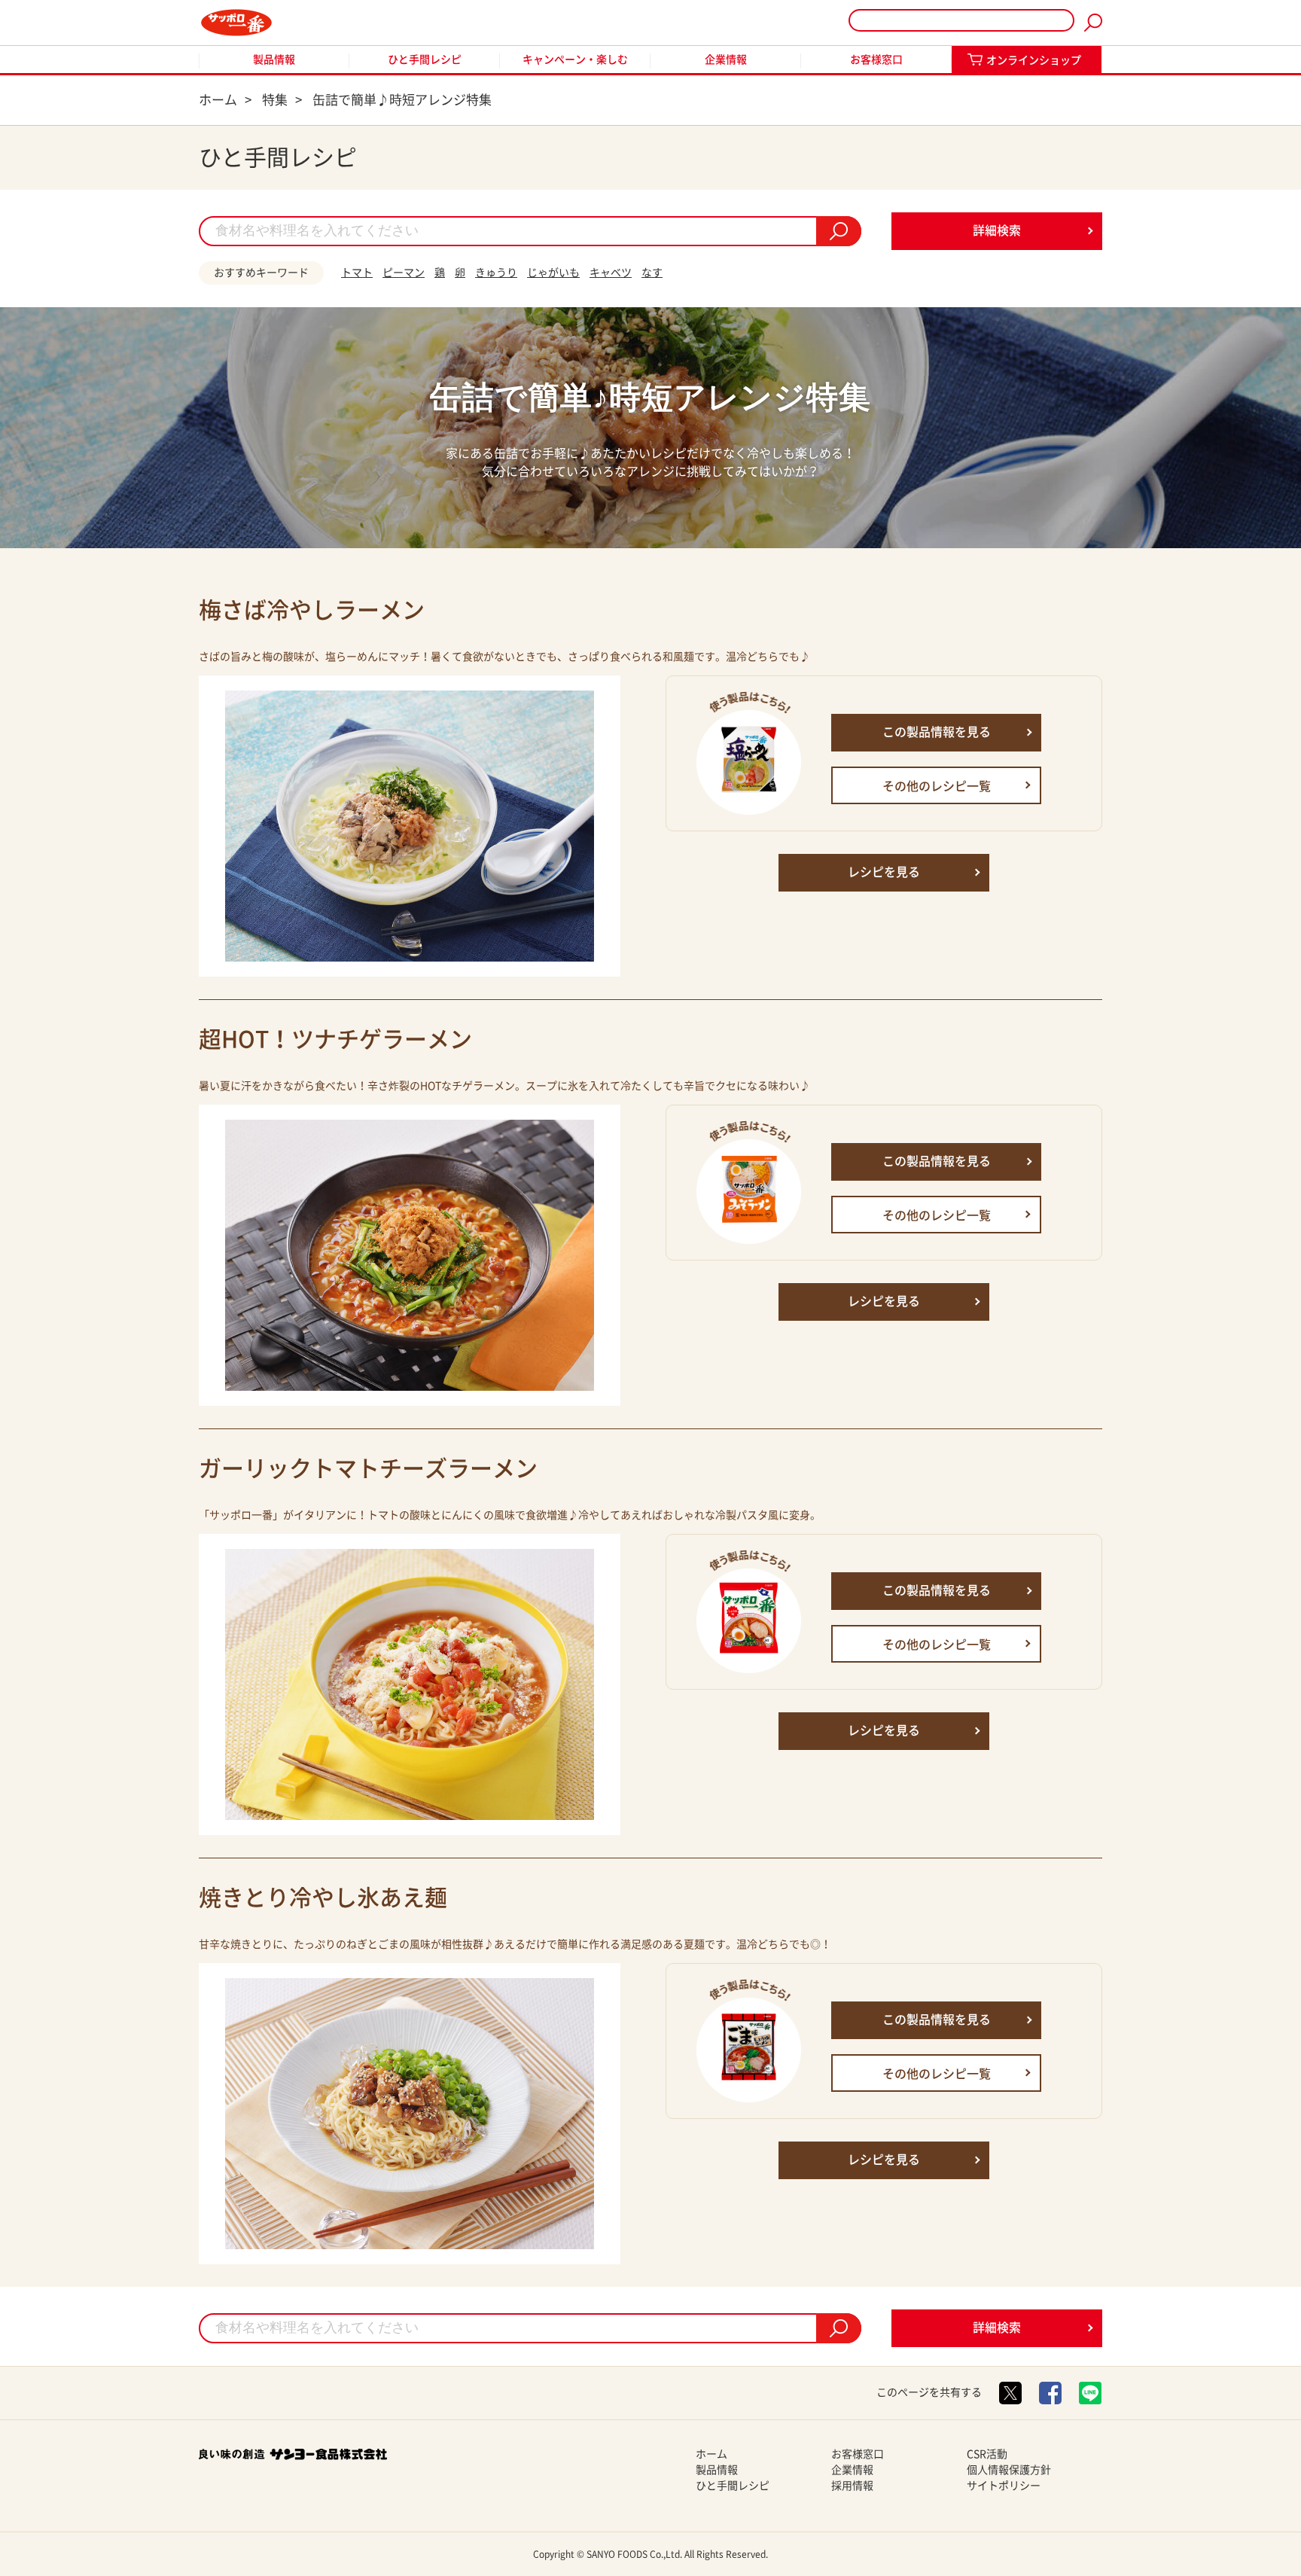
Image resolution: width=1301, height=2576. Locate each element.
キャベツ (611, 273)
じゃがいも (553, 273)
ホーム (711, 2454)
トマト (357, 273)
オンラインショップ (1034, 60)
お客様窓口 (876, 59)
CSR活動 (987, 2454)
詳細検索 (997, 230)
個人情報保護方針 (1009, 2470)
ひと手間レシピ (425, 59)
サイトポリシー (1004, 2486)
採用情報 (852, 2486)
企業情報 (726, 59)
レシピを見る (884, 872)
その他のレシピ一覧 (937, 786)
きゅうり (496, 273)
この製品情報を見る (937, 732)
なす (652, 273)
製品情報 (274, 59)
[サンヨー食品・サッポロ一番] (236, 23)
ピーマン (404, 273)
